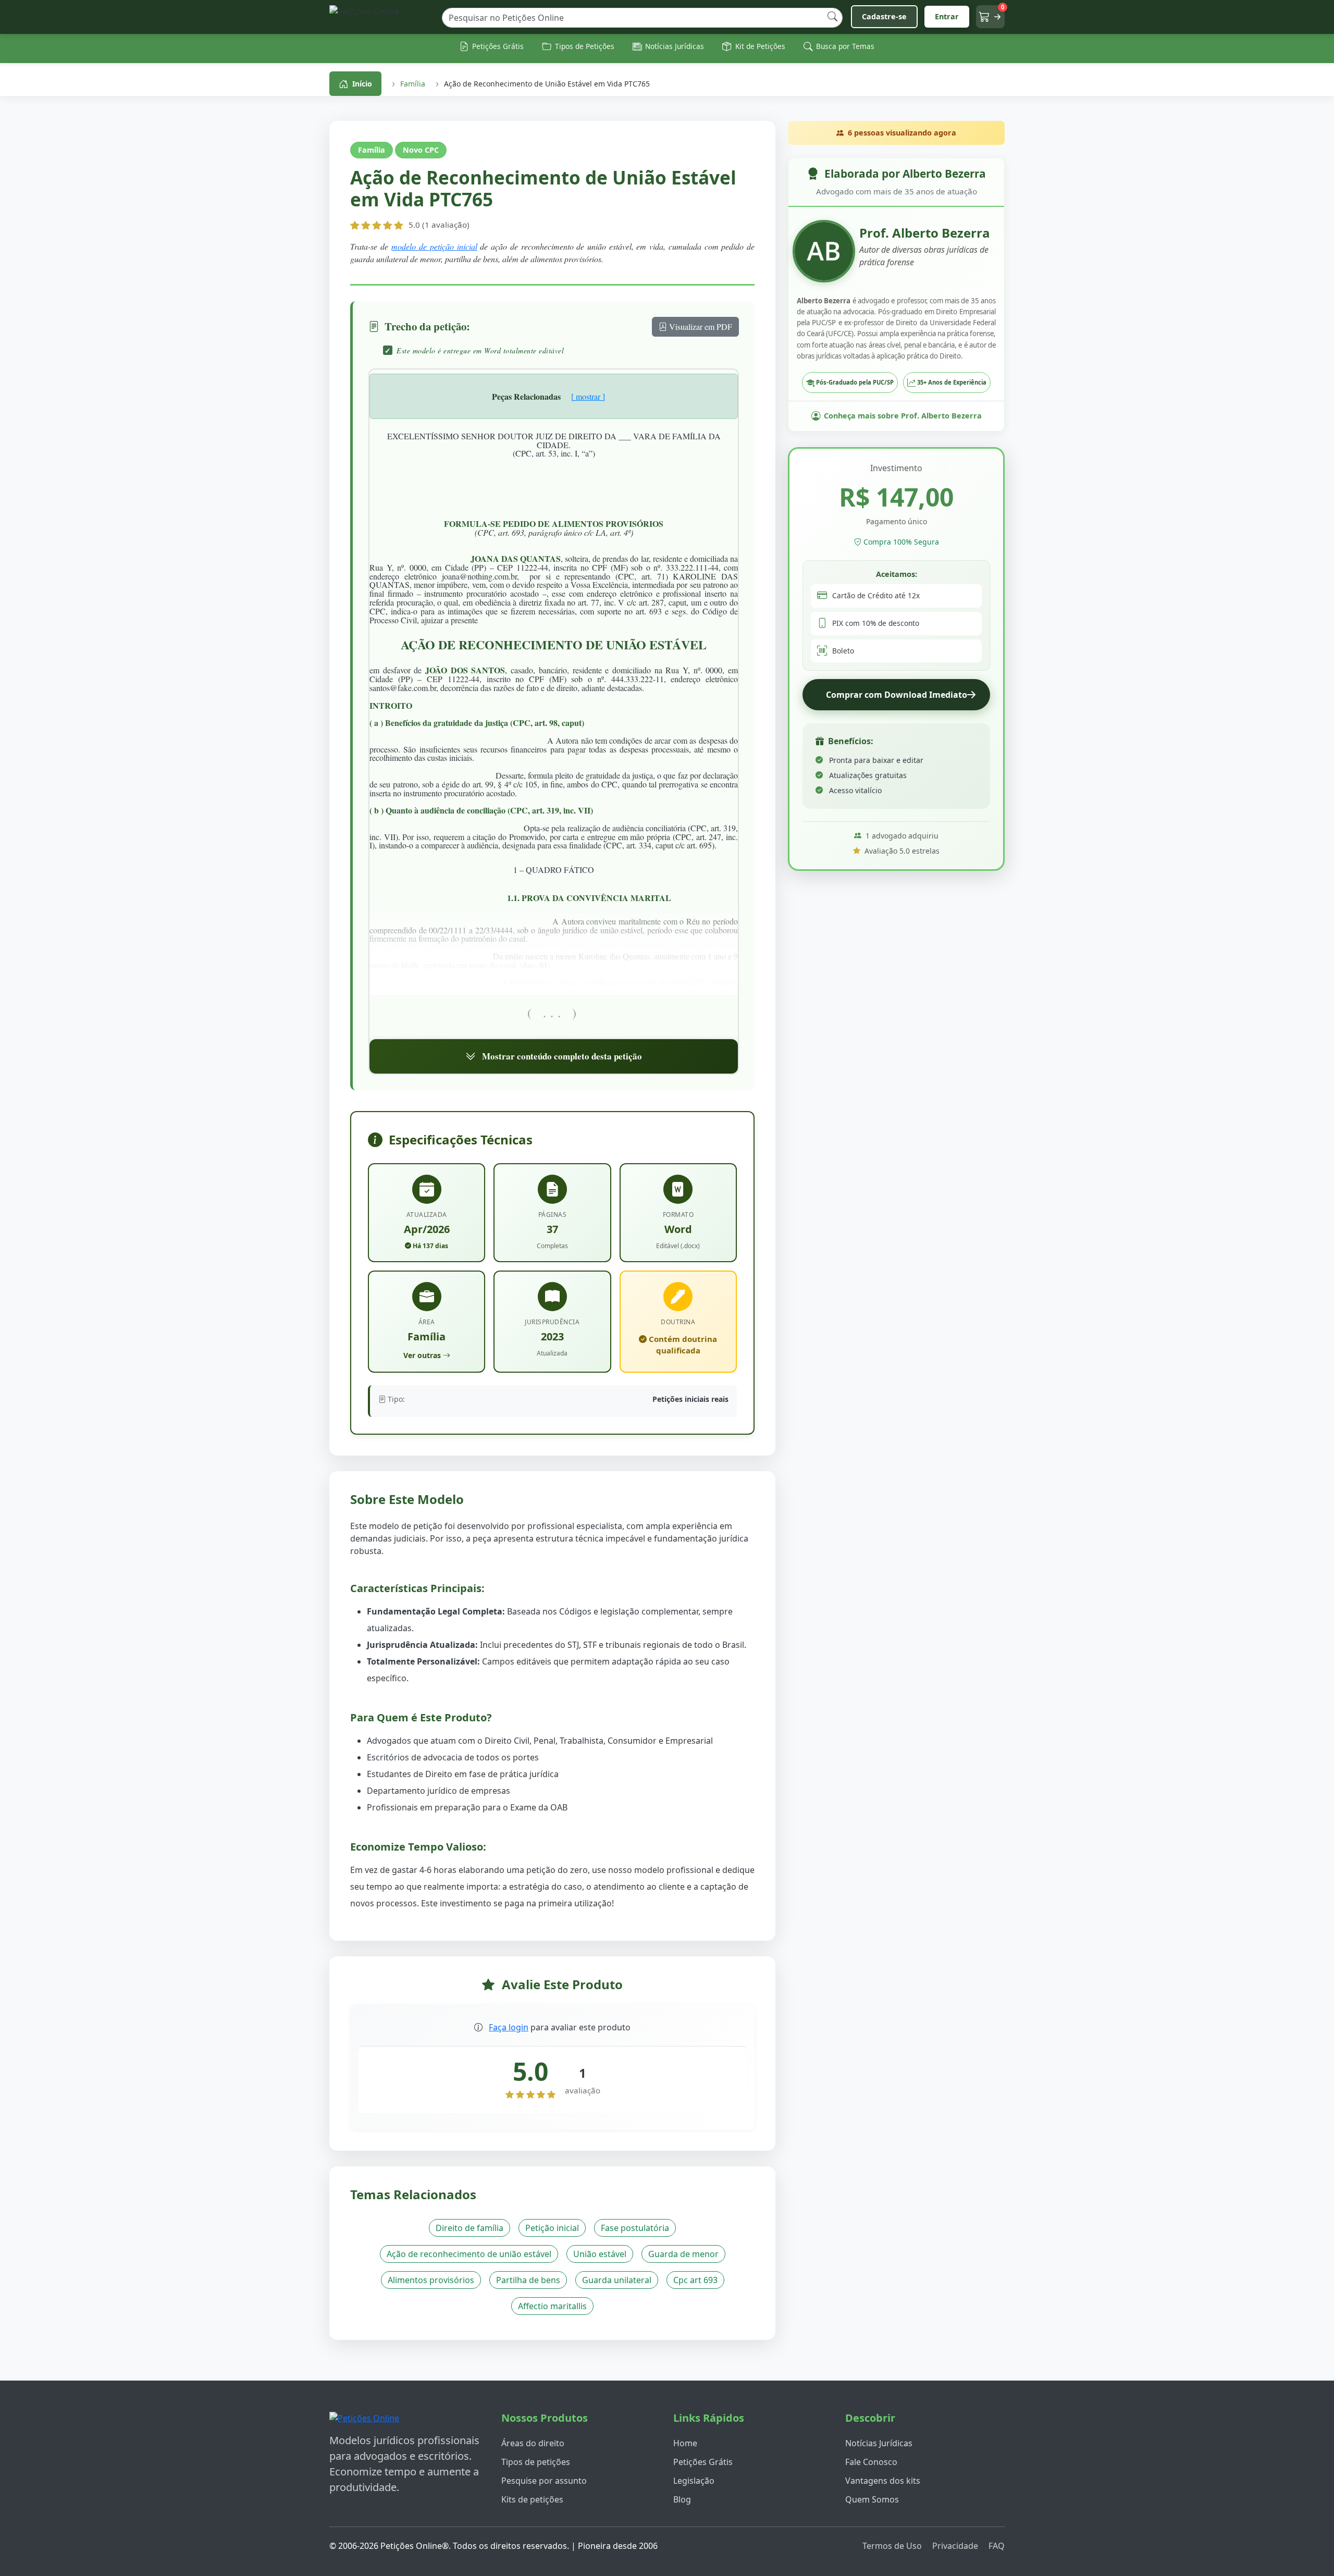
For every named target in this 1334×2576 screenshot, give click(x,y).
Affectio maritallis (552, 2306)
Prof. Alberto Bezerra (925, 233)
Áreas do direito (533, 2443)
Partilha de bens (528, 2280)
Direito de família (470, 2228)
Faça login (509, 2027)
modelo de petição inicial (434, 246)
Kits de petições (532, 2499)
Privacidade (955, 2546)
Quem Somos (872, 2499)
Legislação (694, 2481)
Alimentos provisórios (431, 2280)
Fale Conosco (871, 2462)
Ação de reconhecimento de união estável (469, 2254)
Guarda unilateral (617, 2280)
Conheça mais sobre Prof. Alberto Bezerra (903, 416)
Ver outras (422, 1355)
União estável (600, 2254)
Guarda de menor (683, 2254)
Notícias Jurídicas (879, 2443)
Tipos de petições (536, 2462)
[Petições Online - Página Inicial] (381, 17)
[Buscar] (832, 17)
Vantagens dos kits (883, 2481)
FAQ (997, 2546)
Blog (682, 2499)
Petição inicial (552, 2228)
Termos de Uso (892, 2546)
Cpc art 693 (695, 2280)
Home (685, 2443)
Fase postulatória (635, 2228)
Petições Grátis (703, 2462)
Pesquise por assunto (544, 2481)
